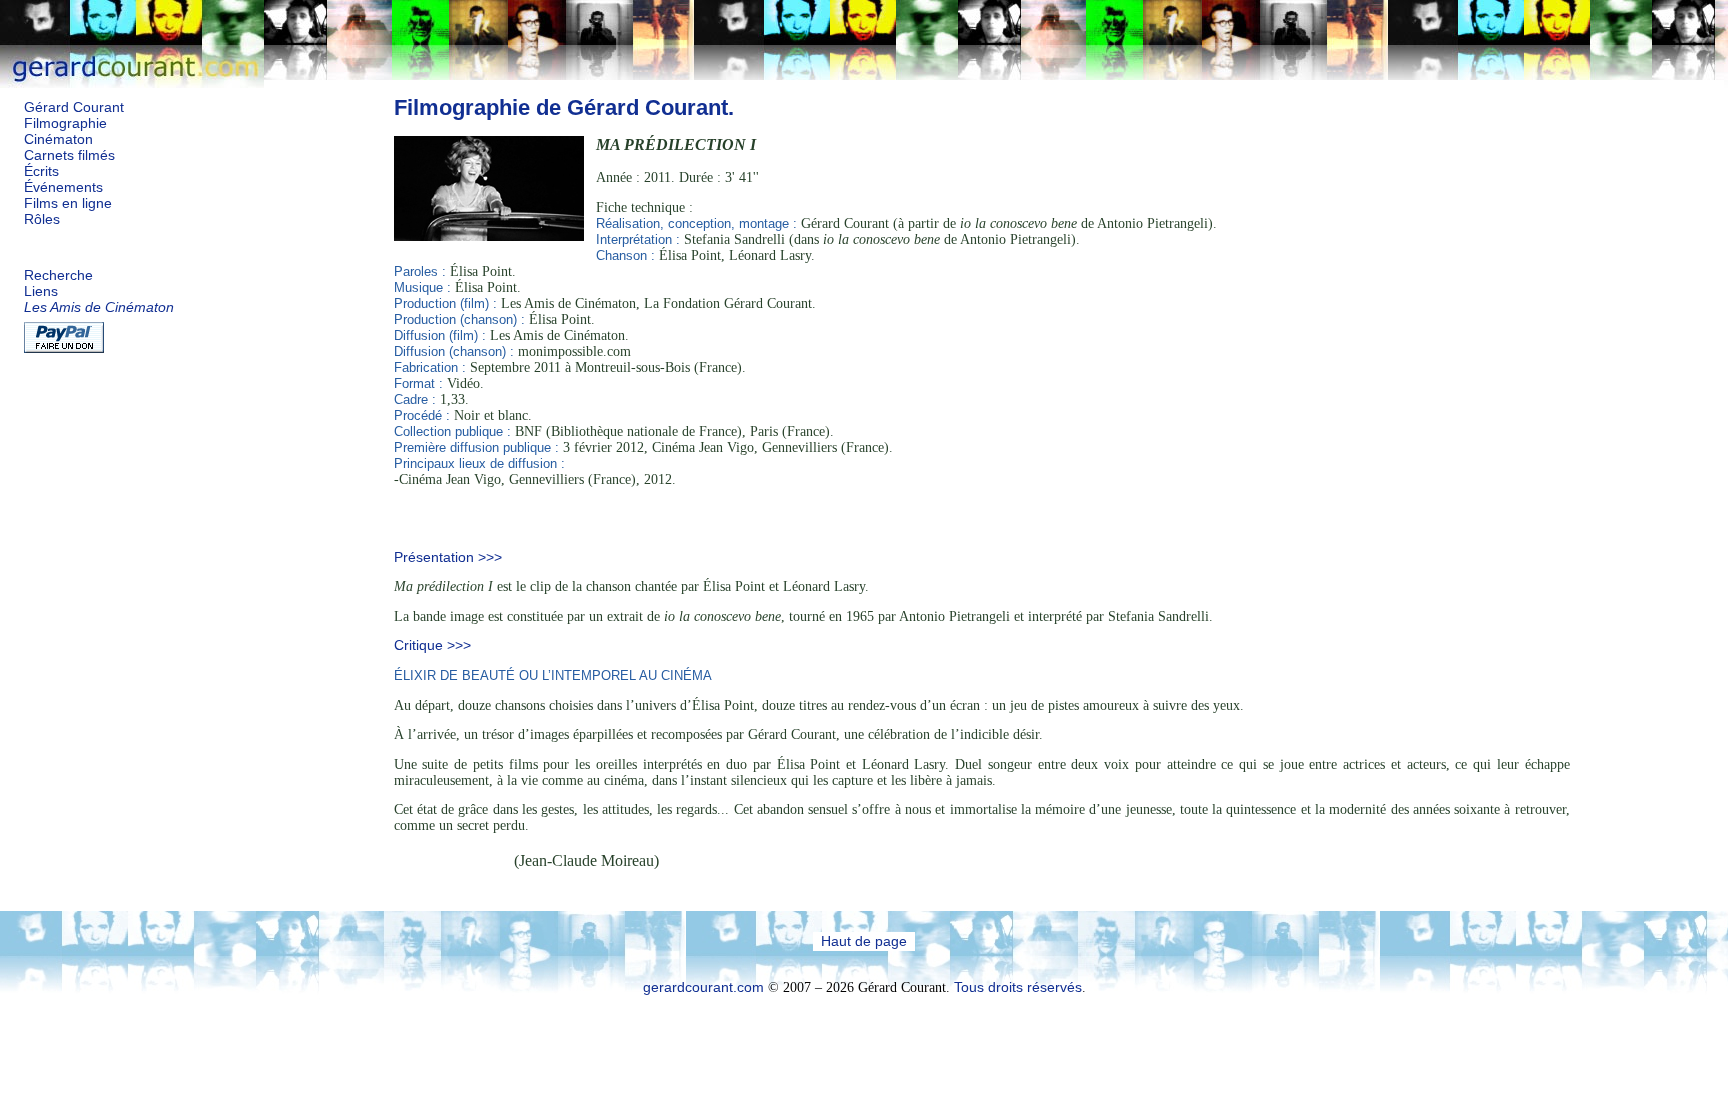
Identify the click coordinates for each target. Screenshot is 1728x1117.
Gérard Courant (74, 107)
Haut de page (864, 941)
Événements (63, 187)
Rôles (42, 219)
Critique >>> (432, 645)
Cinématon (58, 139)
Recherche (58, 275)
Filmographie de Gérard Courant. (564, 107)
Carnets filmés (69, 155)
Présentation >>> (448, 557)
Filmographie (65, 123)
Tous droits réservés (1018, 987)
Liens (41, 291)
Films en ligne (68, 203)
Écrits (41, 171)
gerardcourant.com (703, 987)
